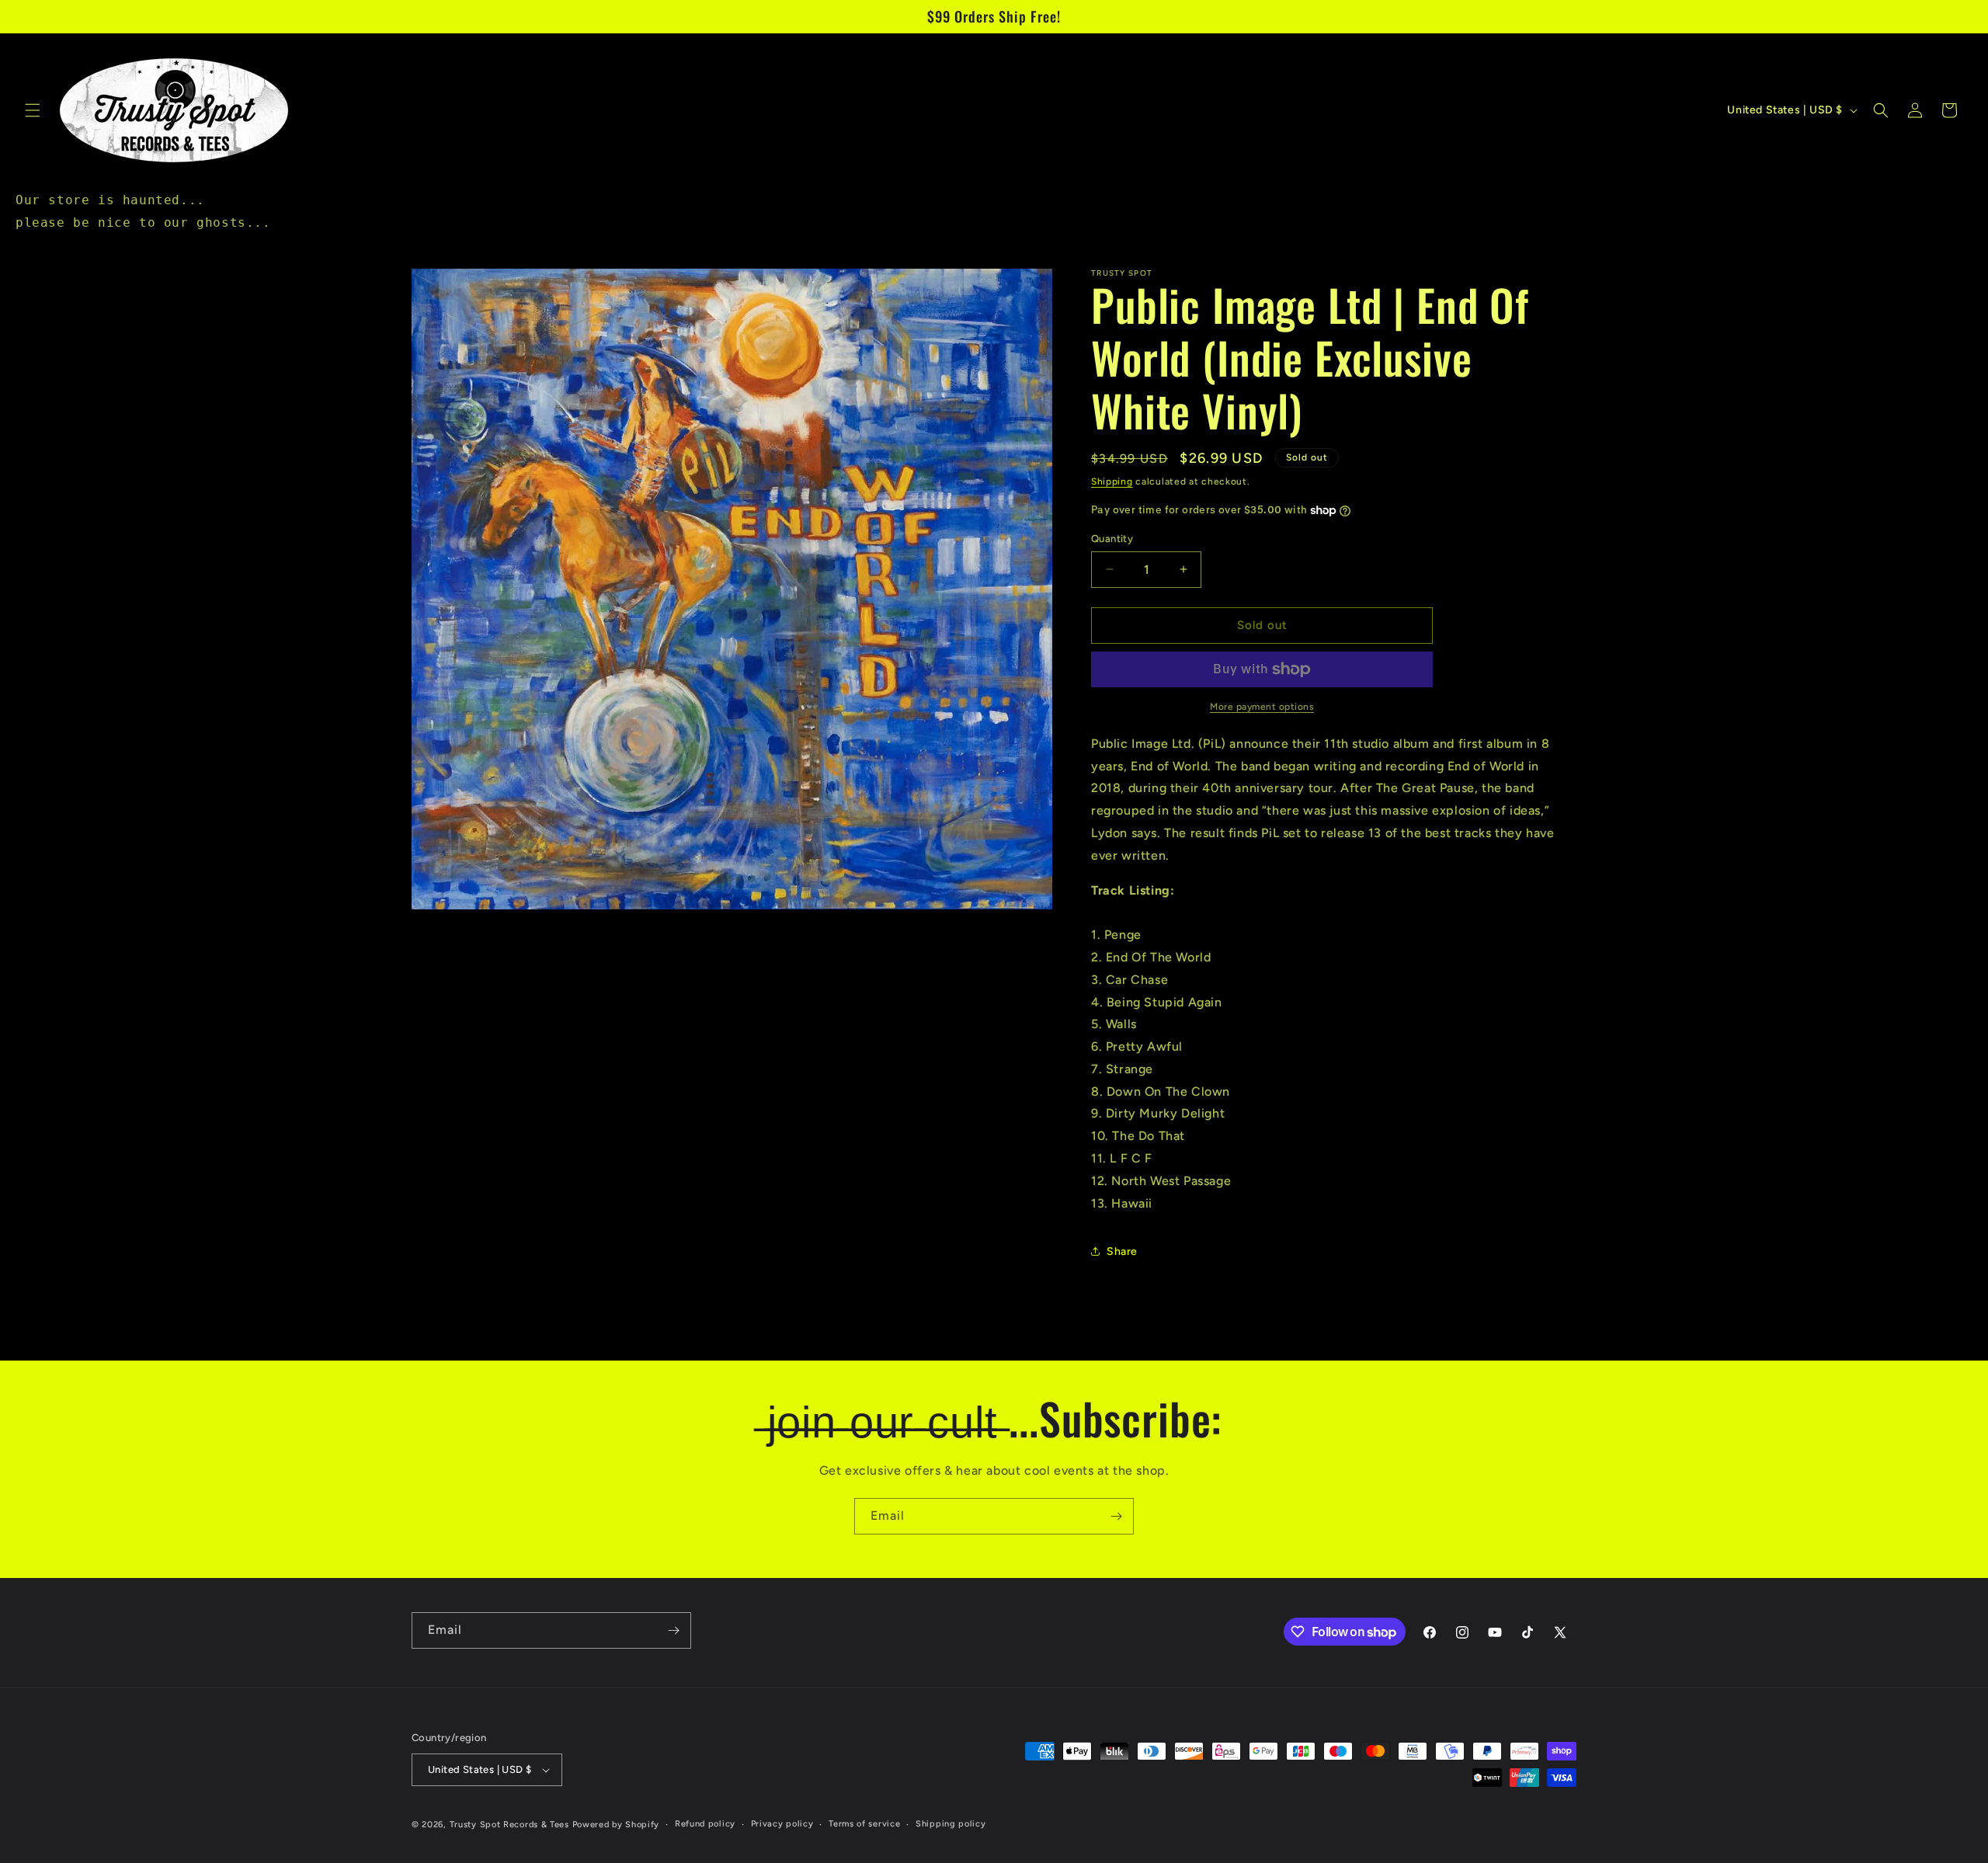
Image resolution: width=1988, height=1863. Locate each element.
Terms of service (864, 1824)
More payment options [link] (1262, 707)
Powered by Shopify (616, 1825)
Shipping (1112, 481)
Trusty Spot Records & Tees (509, 1825)
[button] (33, 110)
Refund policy (705, 1824)
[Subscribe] (1116, 1516)
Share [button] (1122, 1251)
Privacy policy (782, 1824)
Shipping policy (951, 1824)
